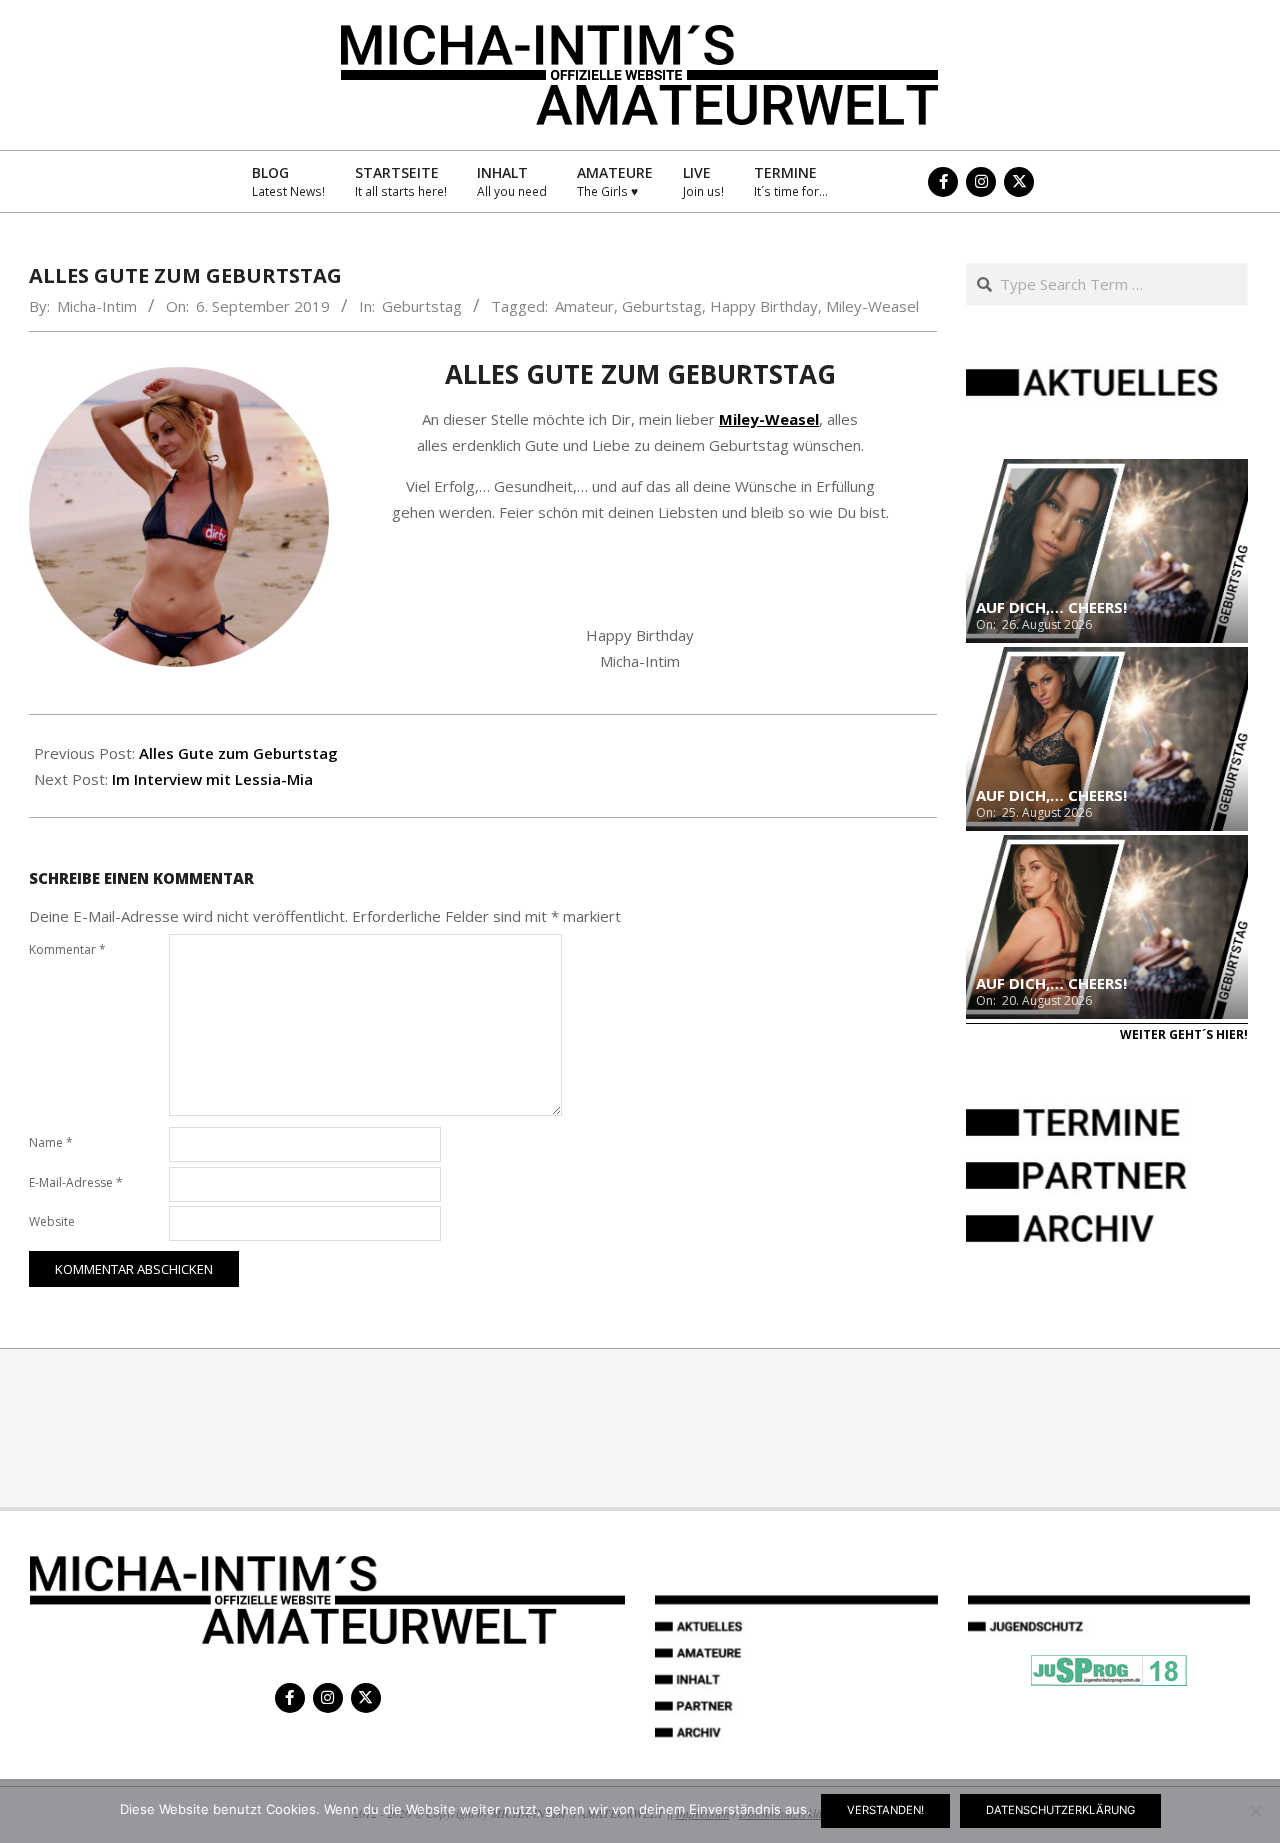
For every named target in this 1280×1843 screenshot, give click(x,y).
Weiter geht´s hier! (1184, 1034)
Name (51, 1142)
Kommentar (67, 949)
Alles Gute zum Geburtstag (238, 753)
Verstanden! (885, 1810)
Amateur (584, 306)
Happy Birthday (764, 306)
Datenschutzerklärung (1060, 1810)
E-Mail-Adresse (76, 1182)
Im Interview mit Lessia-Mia (212, 779)
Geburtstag (422, 306)
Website (52, 1221)
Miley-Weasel (872, 306)
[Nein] (1255, 1811)
